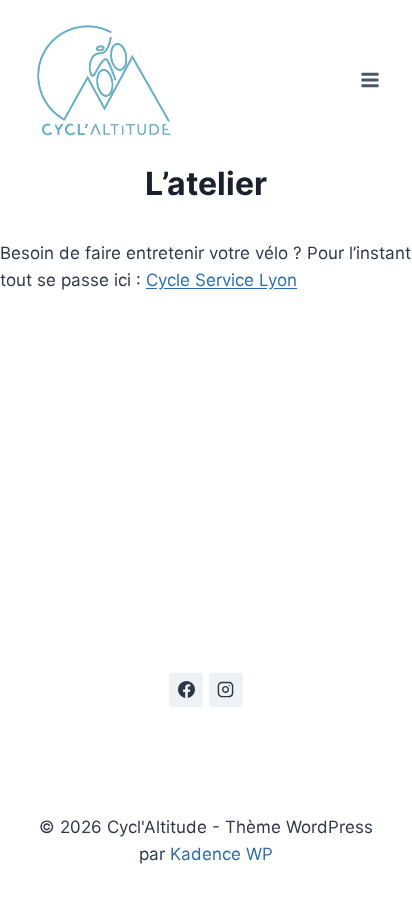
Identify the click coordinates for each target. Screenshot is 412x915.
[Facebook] (186, 690)
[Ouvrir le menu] (369, 79)
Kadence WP (221, 854)
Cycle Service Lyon (221, 280)
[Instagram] (226, 690)
